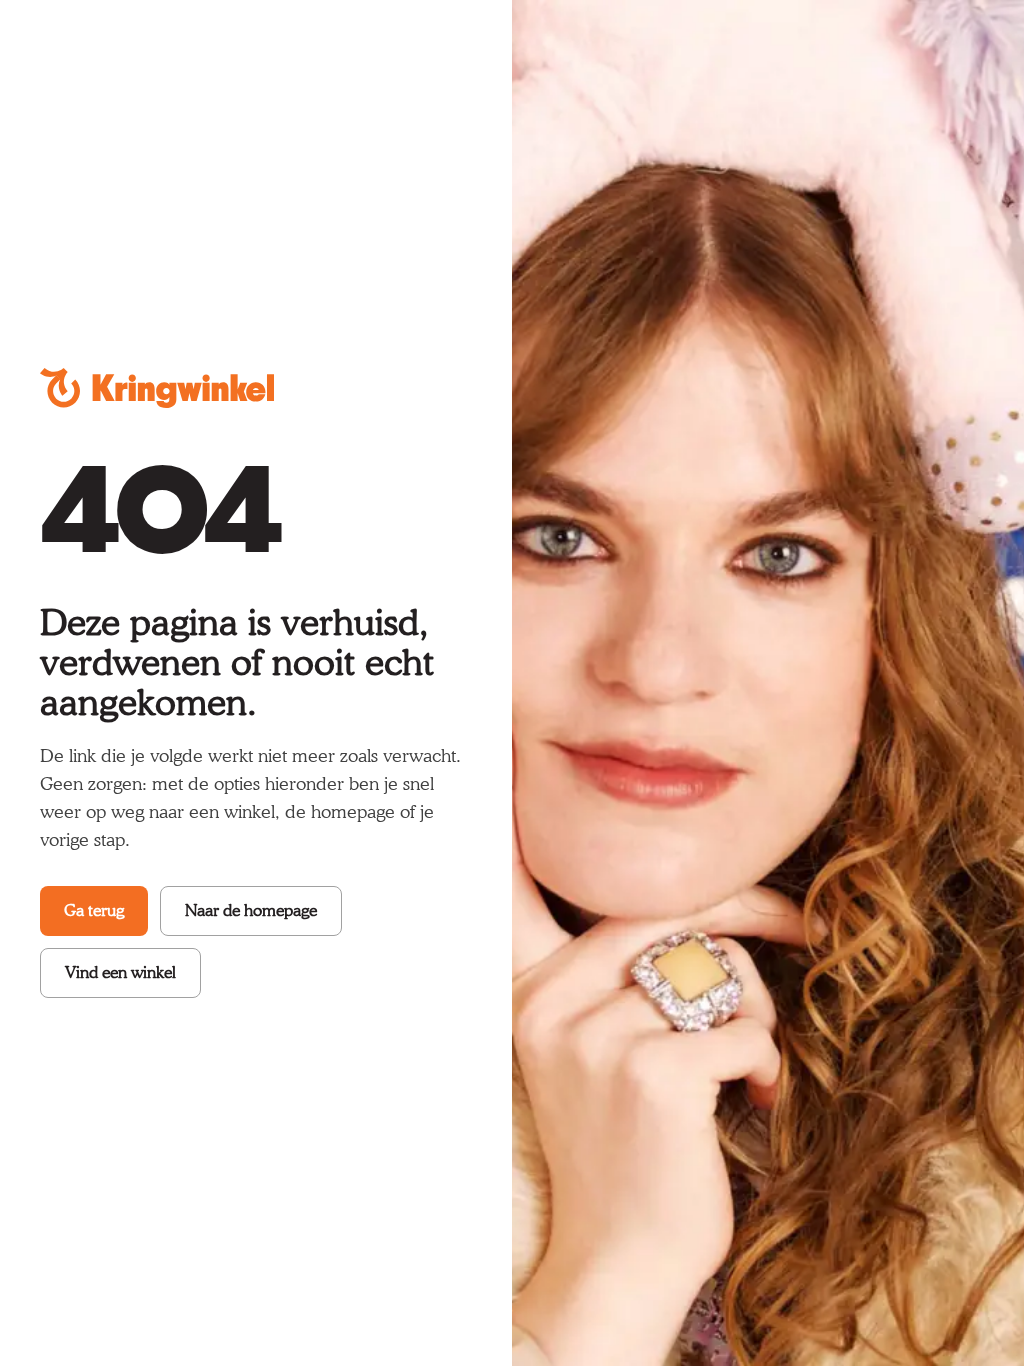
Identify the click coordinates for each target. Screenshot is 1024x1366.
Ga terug (94, 910)
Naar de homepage (251, 910)
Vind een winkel (120, 972)
